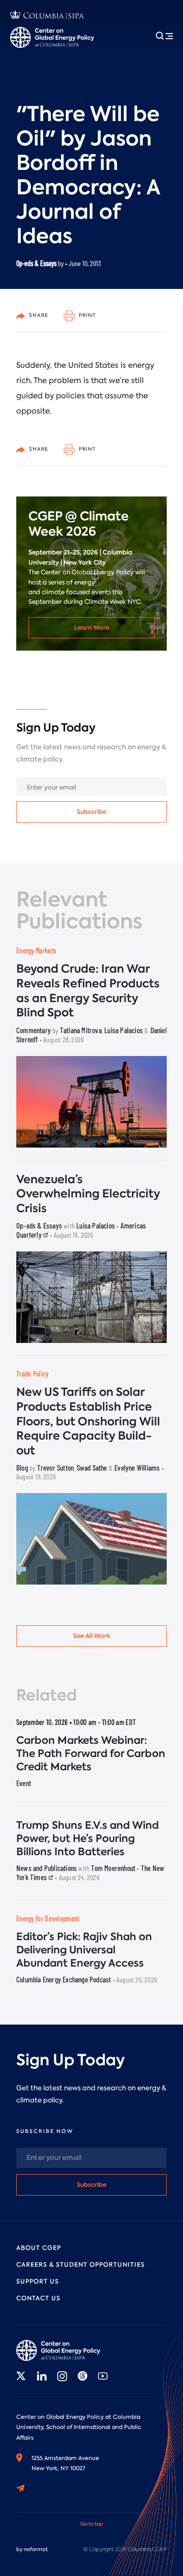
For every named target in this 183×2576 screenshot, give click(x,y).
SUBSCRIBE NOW (45, 2131)
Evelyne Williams (137, 1468)
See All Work (92, 1636)
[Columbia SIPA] (47, 16)
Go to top (92, 2524)
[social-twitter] (21, 2376)
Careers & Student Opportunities (81, 2265)
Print (87, 315)
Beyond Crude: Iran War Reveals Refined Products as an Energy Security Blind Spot (88, 991)
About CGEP (39, 2248)
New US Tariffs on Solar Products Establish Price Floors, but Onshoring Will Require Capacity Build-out (88, 1421)
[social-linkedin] (42, 2376)
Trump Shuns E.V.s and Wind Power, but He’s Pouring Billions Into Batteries (87, 1838)
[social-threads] (82, 2376)
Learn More (92, 627)
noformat (36, 2549)
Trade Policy (33, 1374)
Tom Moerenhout (113, 1868)
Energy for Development (48, 1919)
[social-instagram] (62, 2376)
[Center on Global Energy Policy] (52, 37)
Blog (22, 1468)
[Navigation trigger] (164, 36)
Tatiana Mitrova (81, 1030)
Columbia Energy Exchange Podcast (64, 1979)
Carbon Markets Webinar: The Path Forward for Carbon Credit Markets (91, 1753)
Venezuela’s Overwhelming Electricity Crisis (88, 1194)
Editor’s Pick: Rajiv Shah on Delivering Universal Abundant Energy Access (84, 1950)
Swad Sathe (92, 1468)
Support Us (38, 2281)
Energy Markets (36, 950)
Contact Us (38, 2298)
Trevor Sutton (56, 1468)
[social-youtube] (103, 2376)
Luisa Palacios (124, 1030)
